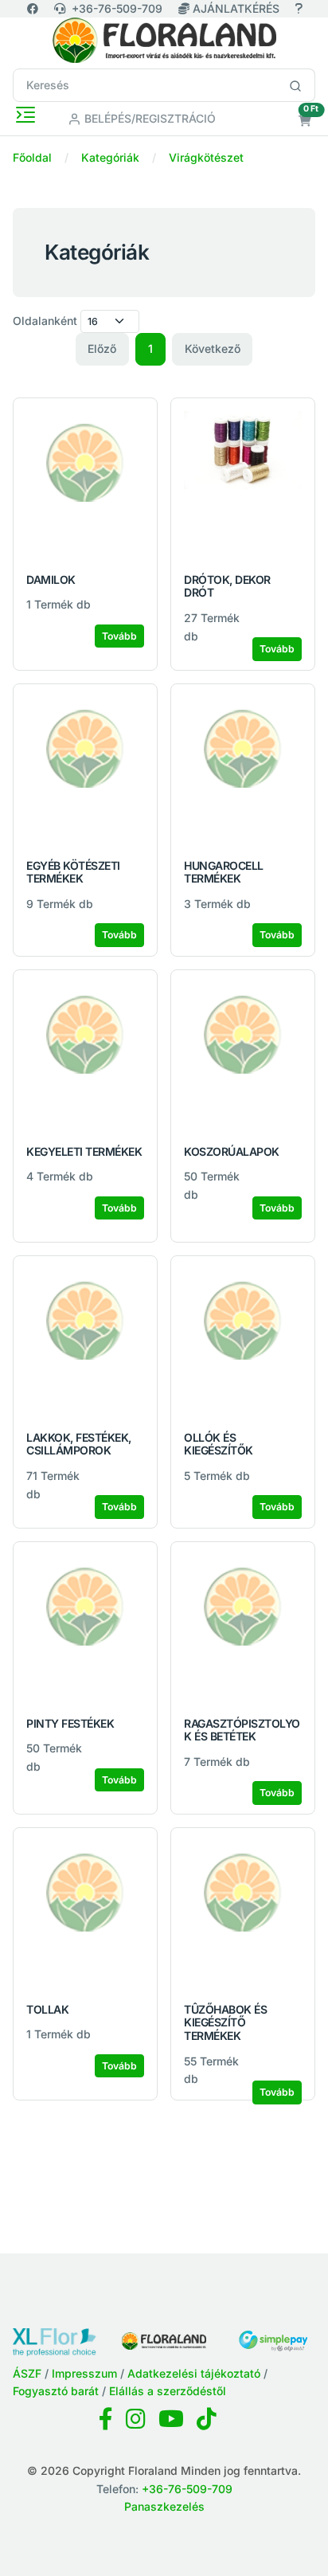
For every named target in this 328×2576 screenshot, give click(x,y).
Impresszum (84, 2373)
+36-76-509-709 (117, 8)
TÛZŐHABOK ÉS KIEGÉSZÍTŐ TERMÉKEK (225, 2023)
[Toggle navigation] (25, 115)
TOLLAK (47, 2009)
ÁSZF (27, 2373)
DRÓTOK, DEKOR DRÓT (227, 586)
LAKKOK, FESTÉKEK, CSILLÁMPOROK (79, 1444)
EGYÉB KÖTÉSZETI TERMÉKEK (73, 872)
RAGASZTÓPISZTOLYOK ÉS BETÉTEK (242, 1730)
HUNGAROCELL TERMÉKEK (224, 872)
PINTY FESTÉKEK (70, 1723)
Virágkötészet (206, 157)
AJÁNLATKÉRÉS (236, 8)
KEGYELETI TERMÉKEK (84, 1151)
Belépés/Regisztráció (148, 118)
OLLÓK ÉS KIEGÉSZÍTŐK (219, 1444)
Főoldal (32, 157)
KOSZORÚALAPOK (232, 1151)
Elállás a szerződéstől (168, 2391)
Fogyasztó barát (56, 2391)
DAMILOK (51, 579)
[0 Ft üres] (305, 121)
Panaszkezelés (164, 2506)
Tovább (119, 636)
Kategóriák (110, 157)
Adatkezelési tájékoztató (194, 2373)
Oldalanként (45, 321)
